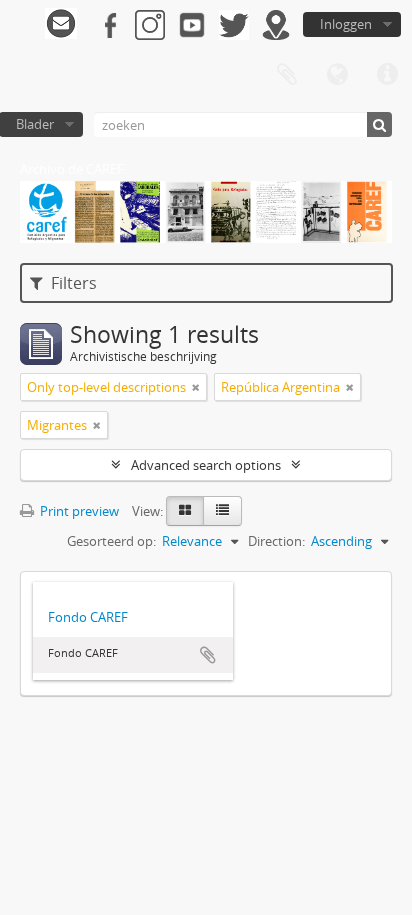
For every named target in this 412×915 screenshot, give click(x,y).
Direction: (276, 541)
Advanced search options (206, 465)
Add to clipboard (208, 655)
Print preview (78, 511)
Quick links (387, 75)
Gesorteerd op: (111, 541)
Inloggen (346, 24)
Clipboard (287, 75)
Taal (337, 75)
